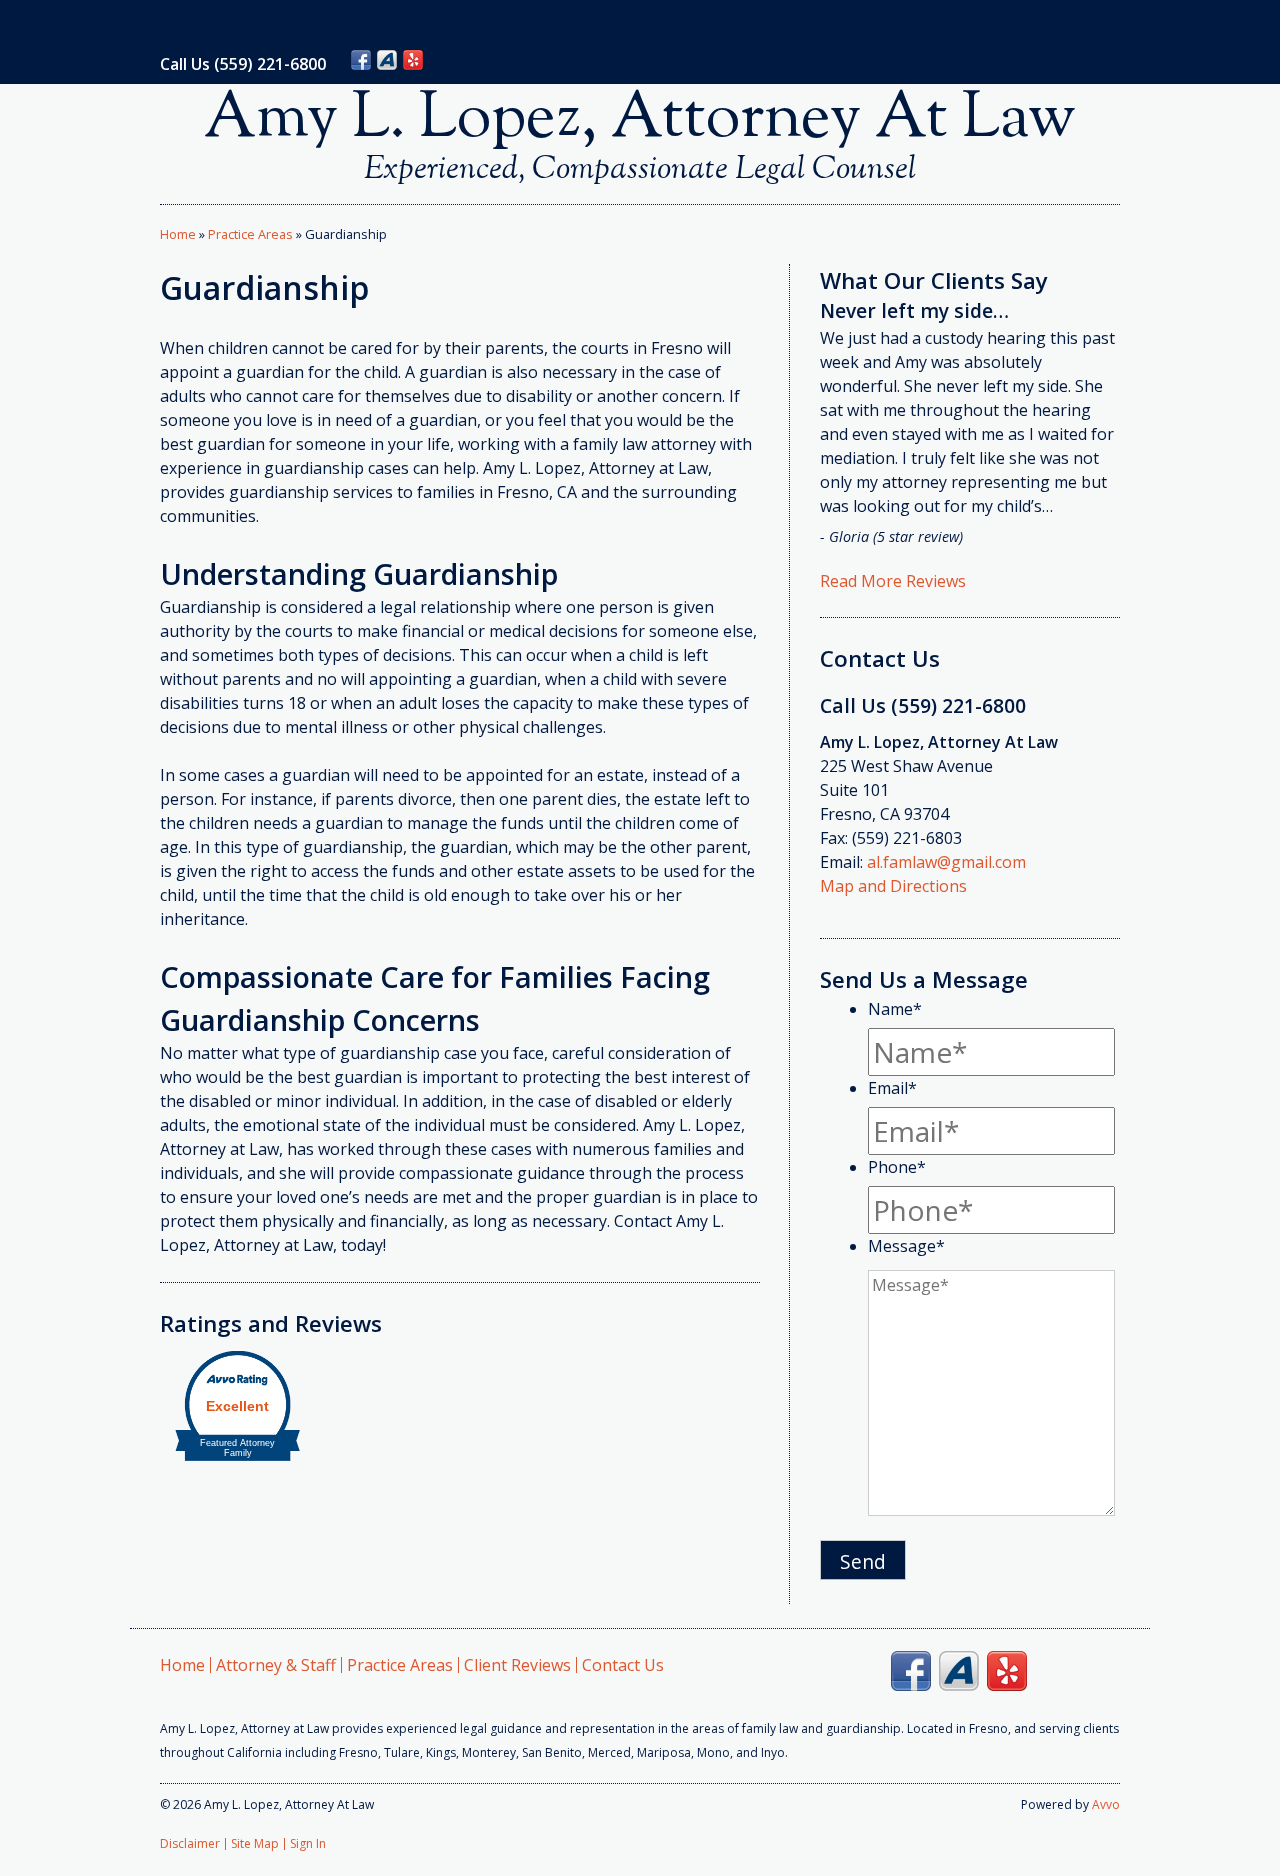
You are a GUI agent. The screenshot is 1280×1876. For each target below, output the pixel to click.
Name (895, 1009)
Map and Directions (893, 886)
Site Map (255, 1843)
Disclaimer (190, 1843)
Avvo (387, 60)
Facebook (361, 60)
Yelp (413, 60)
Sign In (308, 1843)
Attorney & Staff (276, 1665)
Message (906, 1246)
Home (178, 234)
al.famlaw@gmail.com (946, 862)
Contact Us (623, 1665)
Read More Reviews (893, 581)
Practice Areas (250, 234)
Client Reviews (517, 1665)
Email (892, 1088)
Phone (897, 1167)
